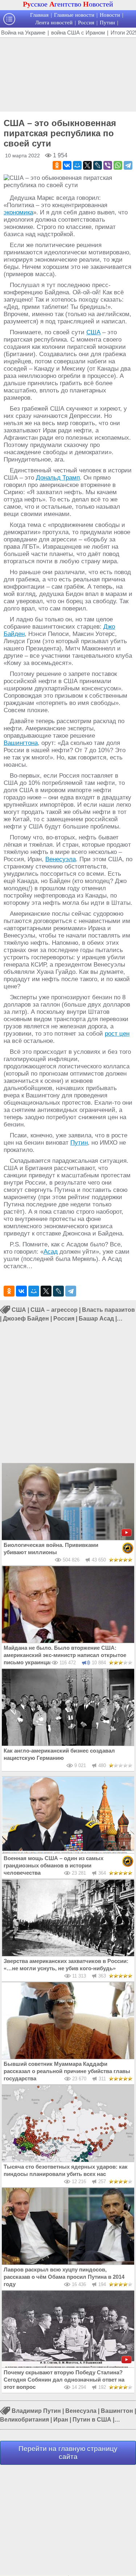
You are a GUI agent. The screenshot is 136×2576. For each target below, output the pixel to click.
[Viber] (108, 165)
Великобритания (24, 2420)
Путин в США (92, 2420)
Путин (107, 23)
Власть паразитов (108, 1310)
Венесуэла (61, 859)
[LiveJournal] (98, 165)
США (93, 332)
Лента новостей (54, 23)
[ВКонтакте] (67, 165)
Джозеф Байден (26, 1319)
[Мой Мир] (77, 165)
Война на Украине (23, 33)
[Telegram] (128, 165)
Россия (86, 23)
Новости (110, 15)
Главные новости (74, 15)
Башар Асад (96, 1319)
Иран (61, 2420)
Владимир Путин (36, 2411)
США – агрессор (54, 1310)
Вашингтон (117, 2411)
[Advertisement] (68, 74)
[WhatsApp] (118, 165)
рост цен (117, 1034)
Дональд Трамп (58, 478)
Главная (39, 15)
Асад (51, 1252)
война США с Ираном (78, 33)
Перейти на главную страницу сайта (68, 2453)
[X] (87, 165)
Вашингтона (21, 743)
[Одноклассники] (57, 165)
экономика (18, 212)
